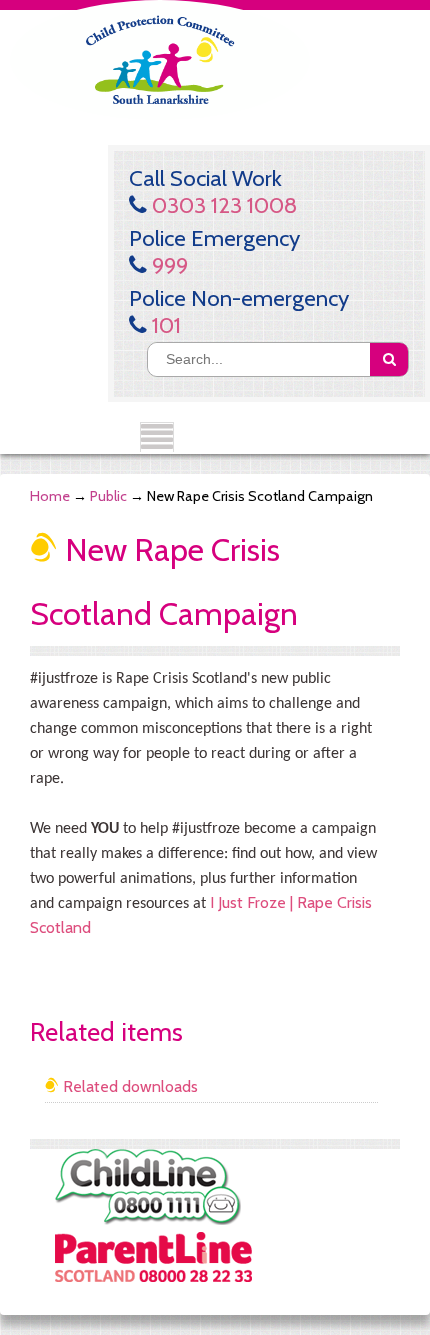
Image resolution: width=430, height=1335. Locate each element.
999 (167, 265)
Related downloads (128, 1086)
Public (108, 496)
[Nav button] (157, 437)
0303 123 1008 (222, 205)
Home (50, 496)
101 (164, 325)
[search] (389, 359)
